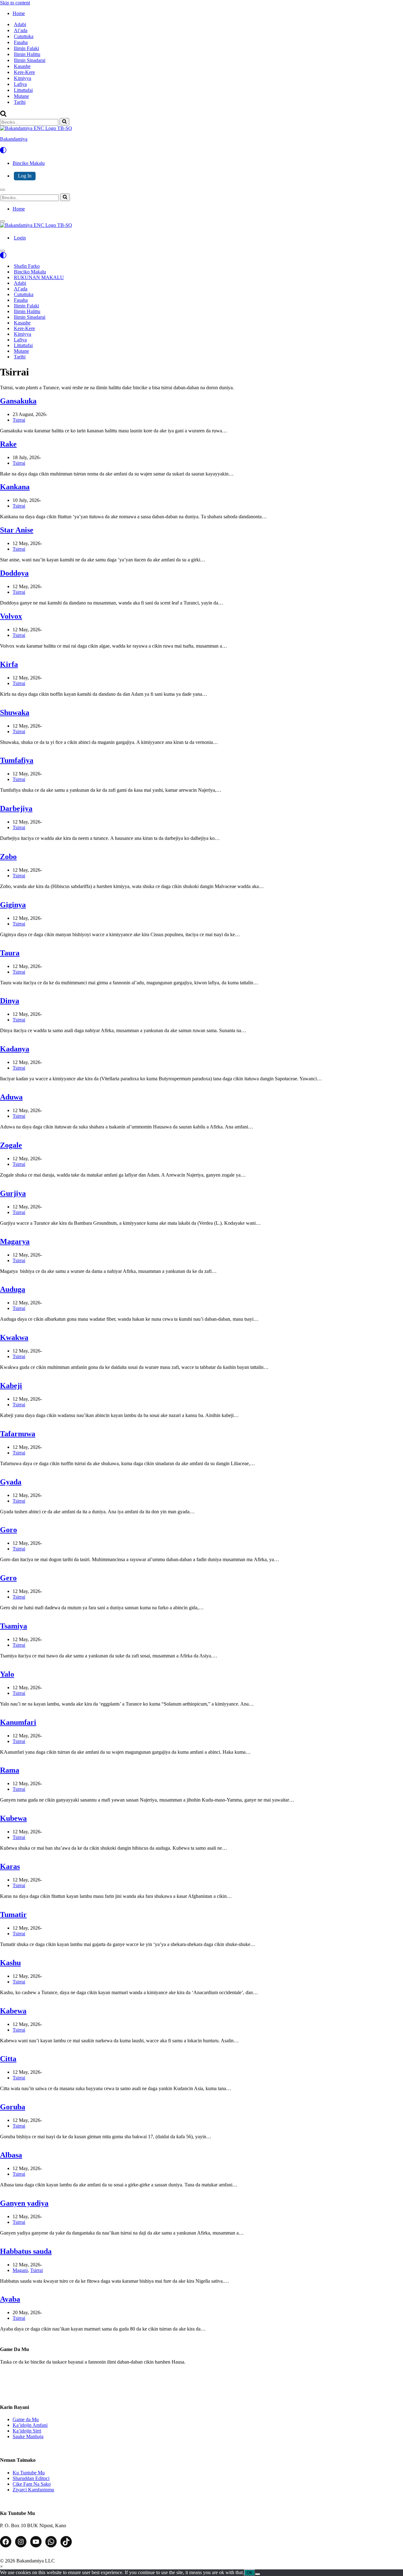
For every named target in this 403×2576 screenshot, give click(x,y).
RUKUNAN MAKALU (39, 277)
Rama (10, 1770)
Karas (10, 1866)
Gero (8, 1578)
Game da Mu (26, 2419)
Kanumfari (18, 1722)
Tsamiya (14, 1626)
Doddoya (14, 573)
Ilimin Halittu (27, 54)
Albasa (11, 2155)
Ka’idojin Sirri (27, 2431)
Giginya (13, 905)
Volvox (11, 616)
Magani (20, 2270)
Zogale (11, 1145)
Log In (25, 176)
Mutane (21, 96)
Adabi (20, 24)
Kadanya (15, 1049)
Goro (9, 1530)
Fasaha (21, 42)
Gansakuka (18, 401)
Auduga (13, 1289)
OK (250, 2573)
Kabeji (11, 1386)
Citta (8, 2059)
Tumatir (13, 1915)
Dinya (10, 1001)
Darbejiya (16, 808)
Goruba (13, 2107)
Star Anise (17, 530)
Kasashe (22, 66)
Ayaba (10, 2299)
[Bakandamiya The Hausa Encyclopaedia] (36, 225)
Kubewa (13, 1818)
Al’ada (21, 30)
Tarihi (20, 102)
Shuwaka (15, 712)
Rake (8, 444)
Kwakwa (14, 1337)
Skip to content (15, 3)
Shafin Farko (27, 266)
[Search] (3, 115)
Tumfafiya (17, 760)
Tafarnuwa (18, 1434)
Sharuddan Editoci (31, 2478)
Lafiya (20, 84)
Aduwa (11, 1097)
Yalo (7, 1674)
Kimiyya (23, 78)
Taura (10, 953)
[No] (258, 2574)
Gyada (11, 1482)
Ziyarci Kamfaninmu (33, 2490)
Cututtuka (24, 36)
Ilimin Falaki (26, 48)
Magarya (15, 1241)
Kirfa (9, 664)
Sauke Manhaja (28, 2436)
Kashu (10, 1963)
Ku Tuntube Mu (29, 2473)
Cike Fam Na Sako (32, 2484)
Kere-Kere (24, 72)
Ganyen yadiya (24, 2203)
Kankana (15, 487)
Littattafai (23, 90)
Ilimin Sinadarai (30, 60)
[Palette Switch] (201, 150)
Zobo (8, 857)
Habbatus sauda (26, 2251)
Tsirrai (19, 420)
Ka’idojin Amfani (30, 2425)
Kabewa (13, 2011)
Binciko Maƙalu (30, 272)
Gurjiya (13, 1193)
